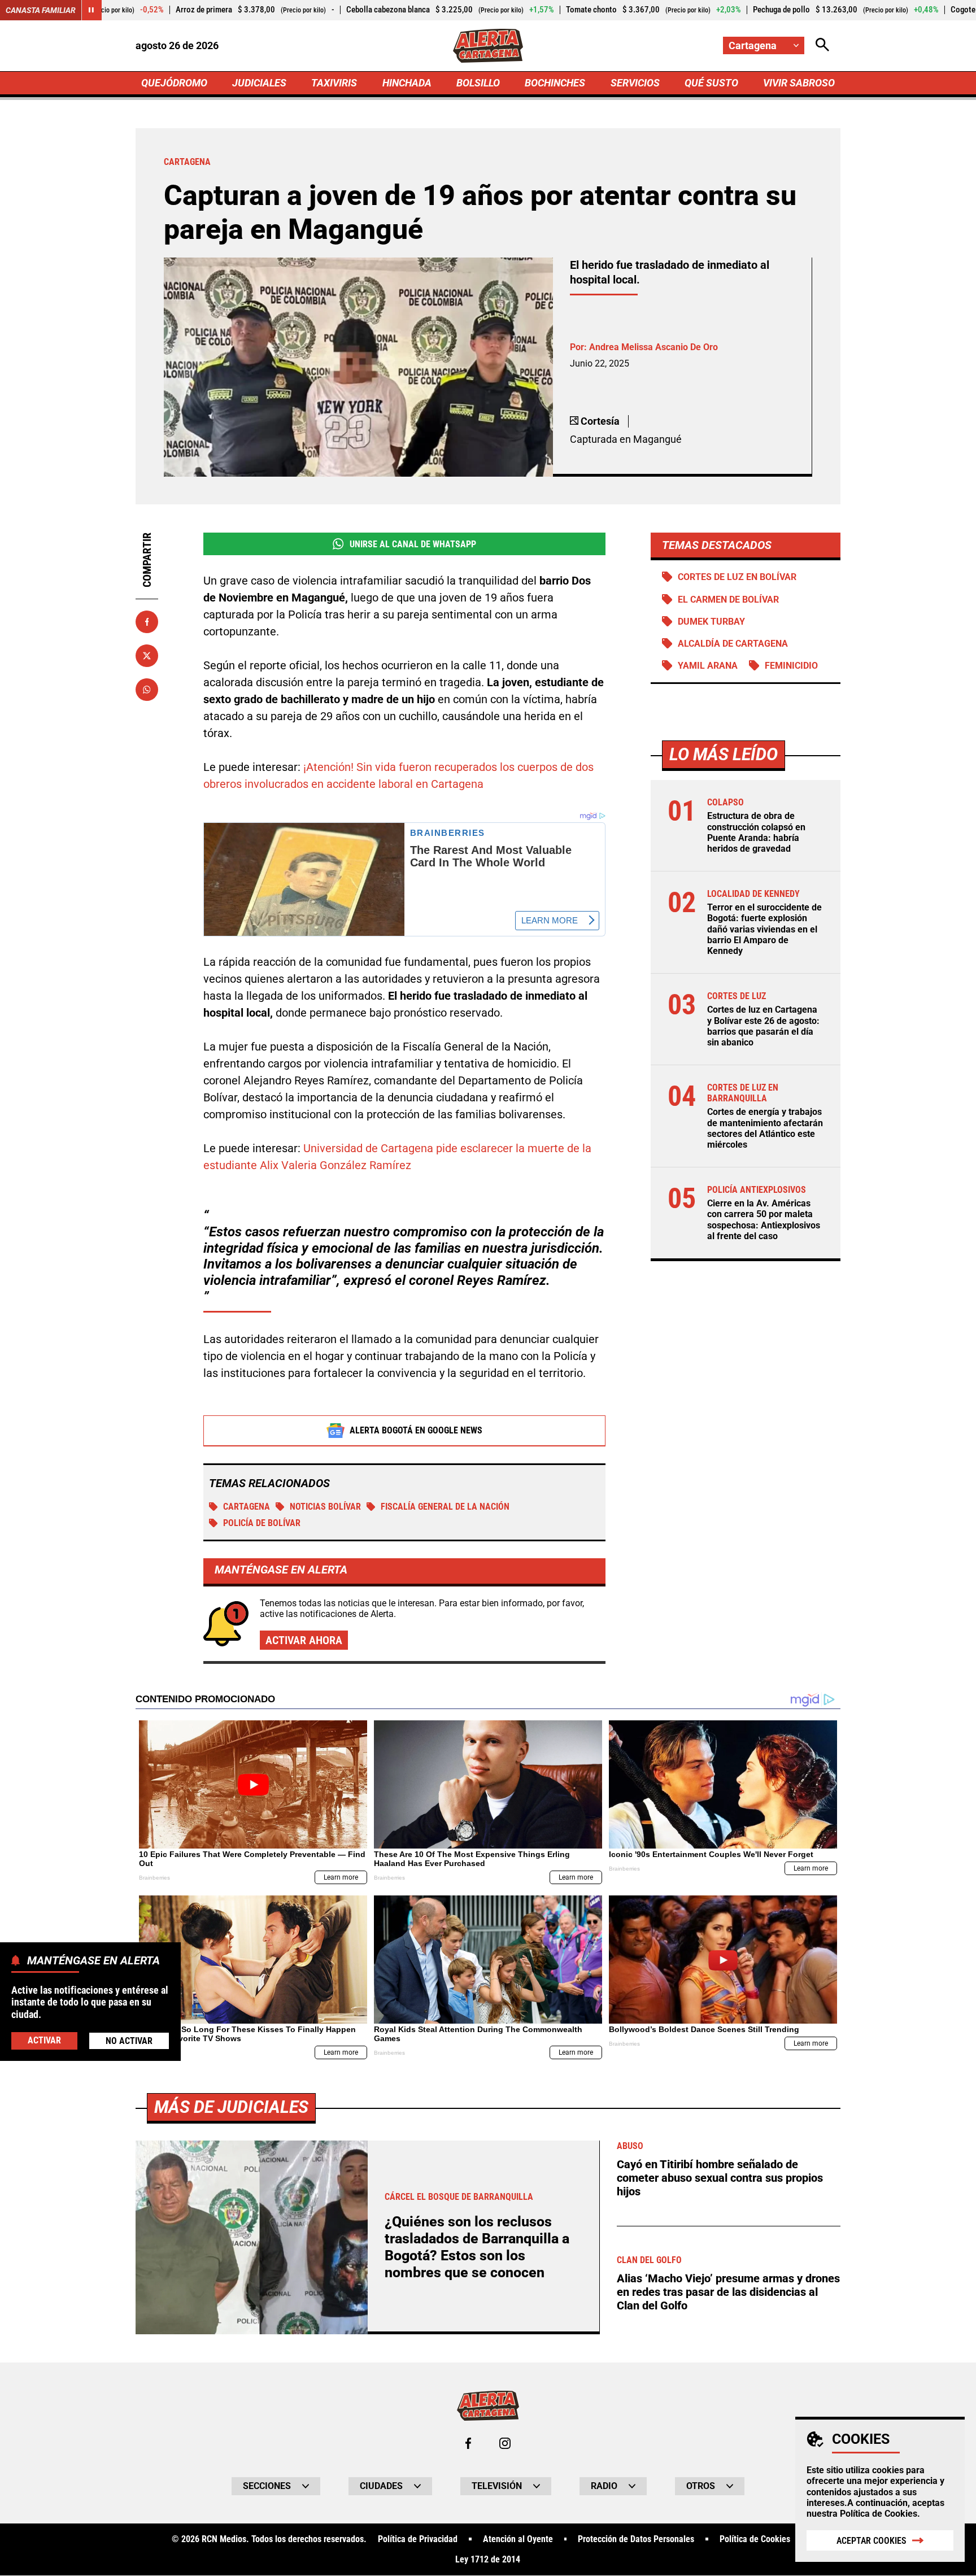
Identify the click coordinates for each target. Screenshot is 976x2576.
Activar (44, 2040)
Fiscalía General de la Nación (445, 1507)
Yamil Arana (708, 666)
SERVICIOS (635, 83)
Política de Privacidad (418, 2539)
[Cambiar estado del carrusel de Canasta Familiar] (91, 10)
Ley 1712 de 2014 (488, 2560)
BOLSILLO (478, 83)
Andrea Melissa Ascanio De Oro (653, 347)
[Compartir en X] (147, 656)
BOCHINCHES (555, 83)
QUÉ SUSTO (711, 83)
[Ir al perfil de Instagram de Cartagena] (505, 2443)
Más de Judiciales (231, 2107)
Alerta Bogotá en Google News (416, 1430)
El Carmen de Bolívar (728, 600)
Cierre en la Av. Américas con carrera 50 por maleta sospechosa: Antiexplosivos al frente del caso (764, 1220)
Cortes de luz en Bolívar (737, 577)
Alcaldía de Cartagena (733, 644)
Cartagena (247, 1507)
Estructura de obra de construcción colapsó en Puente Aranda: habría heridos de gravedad (756, 832)
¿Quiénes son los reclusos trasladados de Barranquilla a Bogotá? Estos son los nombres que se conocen (477, 2247)
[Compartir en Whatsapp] (147, 690)
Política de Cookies (879, 2514)
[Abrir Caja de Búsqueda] (822, 45)
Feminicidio (791, 666)
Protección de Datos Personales (636, 2539)
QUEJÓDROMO (174, 83)
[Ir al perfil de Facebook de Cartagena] (468, 2443)
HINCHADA (407, 83)
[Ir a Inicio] (488, 46)
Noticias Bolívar (325, 1507)
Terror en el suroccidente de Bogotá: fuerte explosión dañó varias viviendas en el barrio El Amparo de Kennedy (764, 929)
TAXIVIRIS (334, 83)
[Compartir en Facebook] (147, 622)
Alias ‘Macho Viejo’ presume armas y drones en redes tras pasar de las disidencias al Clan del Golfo (728, 2292)
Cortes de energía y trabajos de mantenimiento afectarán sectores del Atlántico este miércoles (765, 1128)
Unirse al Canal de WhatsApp (413, 544)
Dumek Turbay (711, 622)
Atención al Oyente (518, 2539)
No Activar (129, 2041)
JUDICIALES (259, 83)
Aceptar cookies (872, 2541)
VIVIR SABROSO (799, 83)
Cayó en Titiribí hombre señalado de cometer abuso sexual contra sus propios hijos (720, 2178)
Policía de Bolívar (262, 1523)
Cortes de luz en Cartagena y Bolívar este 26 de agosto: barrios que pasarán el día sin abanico (763, 1026)
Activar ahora (304, 1640)
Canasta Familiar (41, 10)
